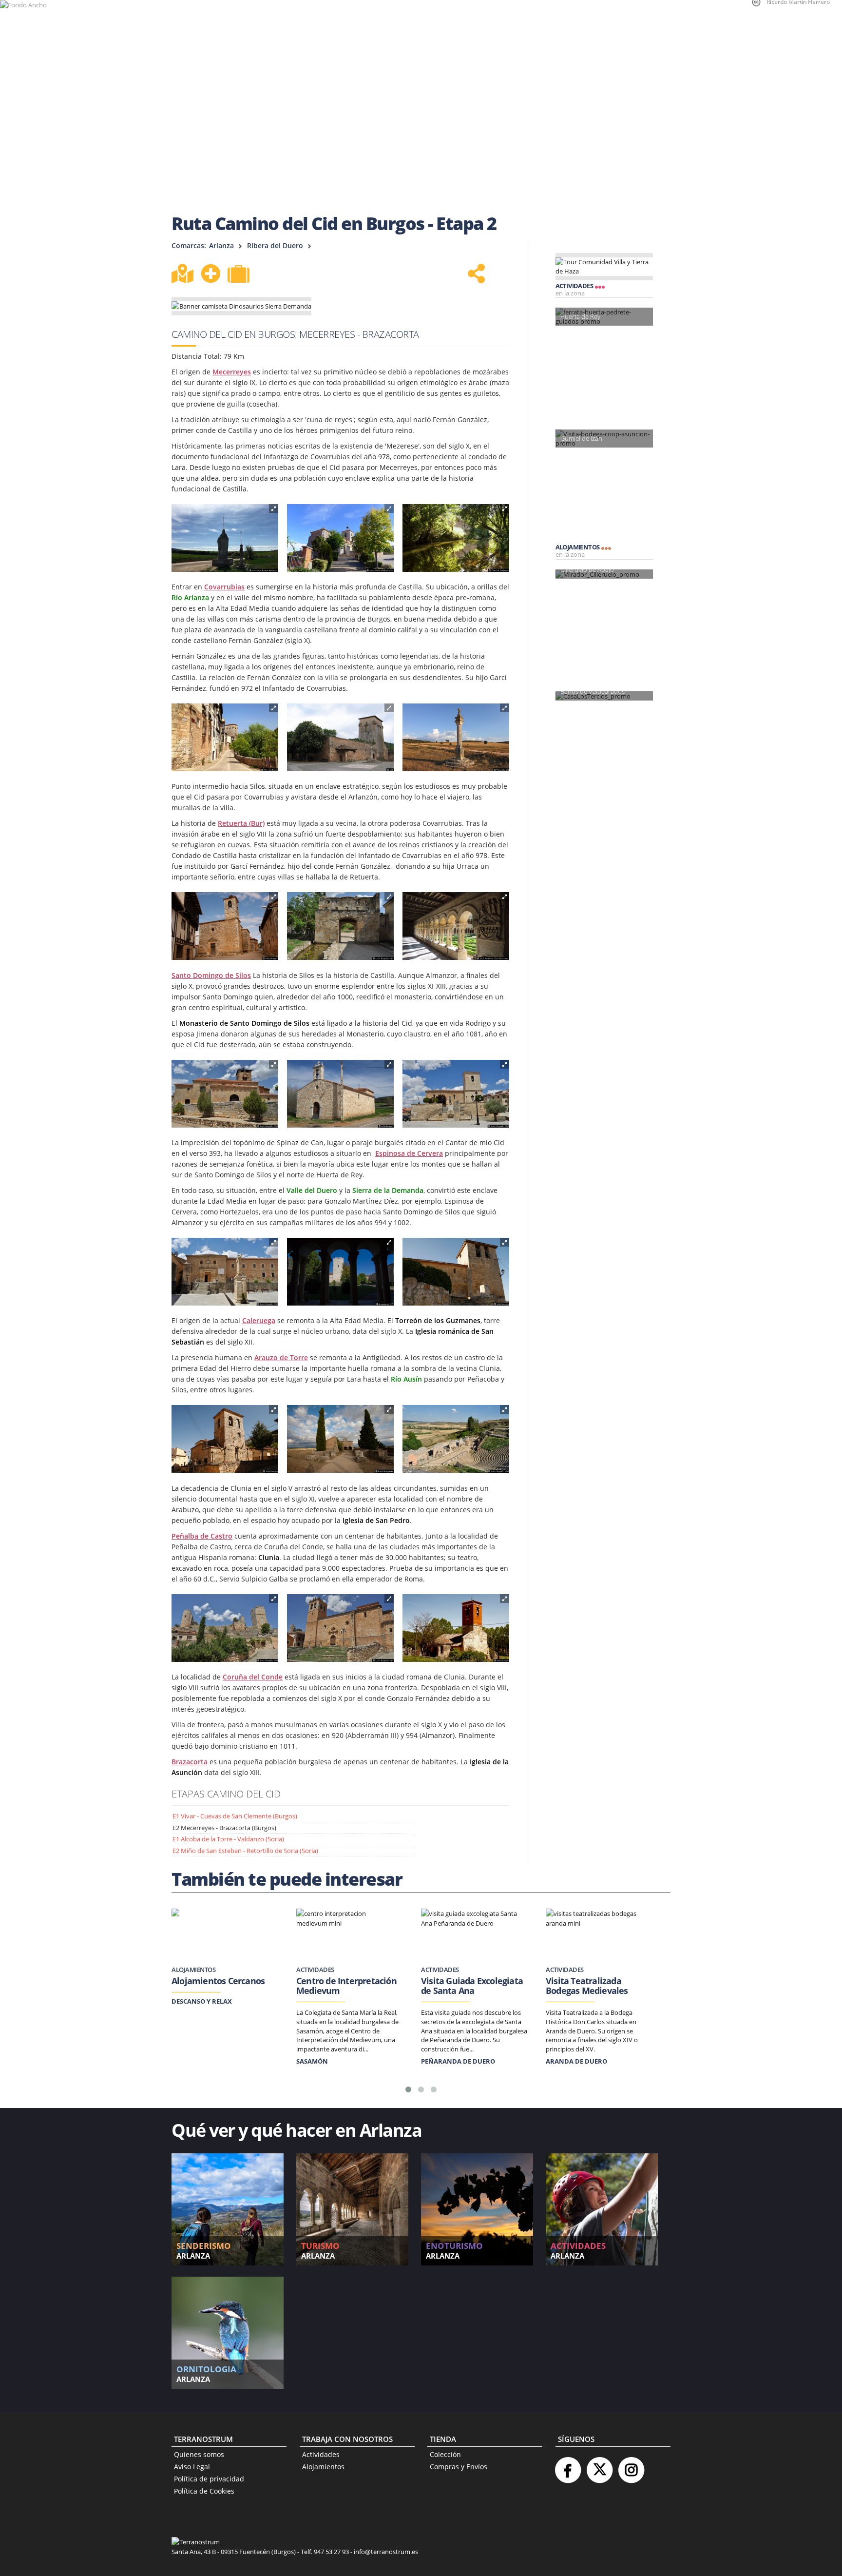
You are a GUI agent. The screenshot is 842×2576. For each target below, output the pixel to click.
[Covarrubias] (225, 738)
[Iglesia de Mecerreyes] (340, 538)
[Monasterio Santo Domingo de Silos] (456, 926)
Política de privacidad (209, 2479)
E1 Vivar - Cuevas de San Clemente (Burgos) (235, 1816)
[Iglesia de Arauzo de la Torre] (456, 1272)
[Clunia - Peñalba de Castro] (456, 1439)
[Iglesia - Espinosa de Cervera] (225, 1094)
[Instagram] (631, 2466)
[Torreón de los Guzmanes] (340, 1272)
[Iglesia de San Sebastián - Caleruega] (456, 1094)
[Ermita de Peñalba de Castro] (340, 1439)
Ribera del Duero (275, 245)
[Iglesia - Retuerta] (225, 926)
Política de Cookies (204, 2491)
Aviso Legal (192, 2467)
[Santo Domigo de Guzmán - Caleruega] (225, 1272)
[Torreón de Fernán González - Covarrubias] (340, 738)
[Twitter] (599, 2466)
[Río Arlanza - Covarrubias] (456, 538)
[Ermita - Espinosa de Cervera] (340, 1094)
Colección (445, 2454)
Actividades (321, 2454)
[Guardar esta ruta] (210, 273)
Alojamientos (323, 2467)
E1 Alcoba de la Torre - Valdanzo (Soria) (228, 1839)
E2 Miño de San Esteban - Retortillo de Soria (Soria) (245, 1851)
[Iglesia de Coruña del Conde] (340, 1628)
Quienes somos (199, 2454)
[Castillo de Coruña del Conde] (225, 1628)
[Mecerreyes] (225, 538)
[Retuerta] (456, 738)
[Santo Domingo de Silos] (340, 926)
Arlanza (221, 245)
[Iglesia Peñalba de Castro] (225, 1439)
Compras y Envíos (459, 2467)
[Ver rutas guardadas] (240, 275)
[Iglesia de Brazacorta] (456, 1628)
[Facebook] (568, 2466)
